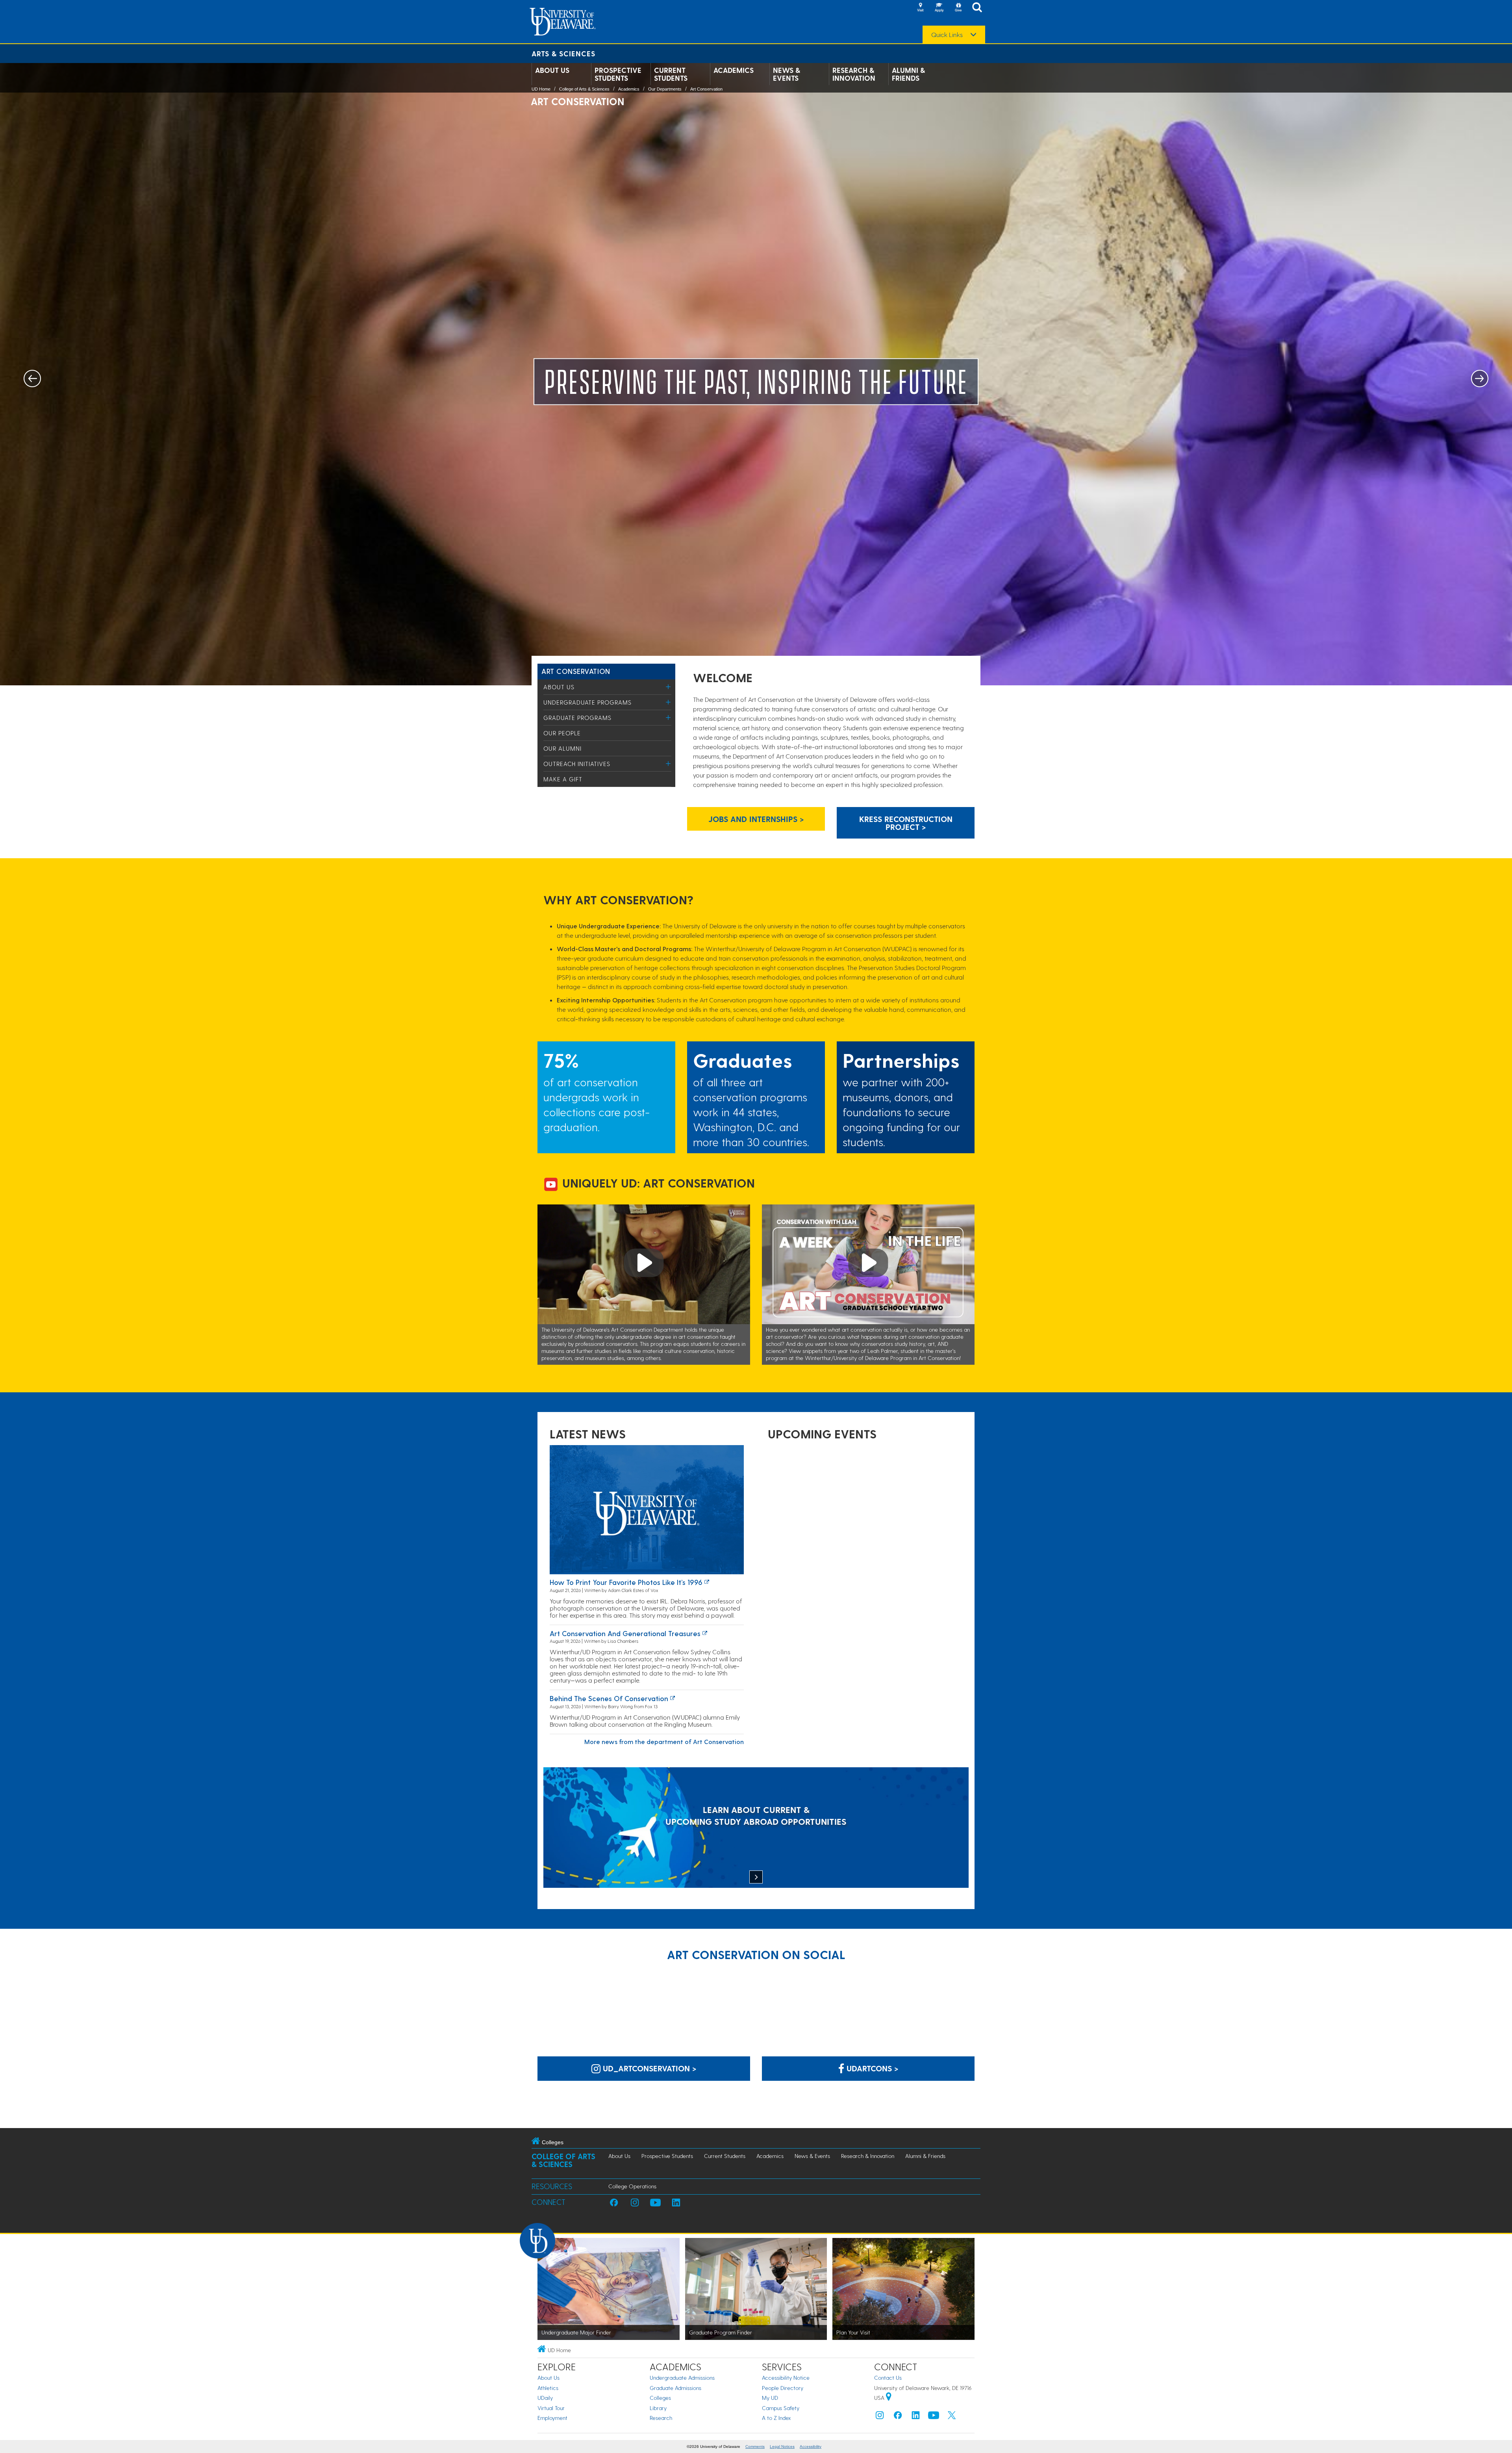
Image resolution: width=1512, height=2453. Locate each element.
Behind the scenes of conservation (609, 1698)
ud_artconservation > (649, 2068)
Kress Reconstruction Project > (906, 823)
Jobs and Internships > (756, 819)
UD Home (541, 89)
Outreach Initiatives (577, 764)
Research (661, 2418)
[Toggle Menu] (668, 687)
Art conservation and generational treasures (625, 1633)
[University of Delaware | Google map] (889, 2398)
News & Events (787, 74)
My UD (770, 2398)
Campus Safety (781, 2408)
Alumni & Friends (908, 74)
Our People (562, 733)
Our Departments (665, 89)
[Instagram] (880, 2417)
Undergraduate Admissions (682, 2378)
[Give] (958, 8)
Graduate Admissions (675, 2388)
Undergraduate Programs (587, 702)
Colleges (660, 2398)
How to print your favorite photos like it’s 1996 (626, 1582)
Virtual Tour (551, 2408)
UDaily (545, 2398)
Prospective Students (618, 74)
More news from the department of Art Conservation (664, 1741)
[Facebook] (898, 2417)
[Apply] (939, 8)
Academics (734, 70)
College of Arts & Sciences (584, 89)
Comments (755, 2447)
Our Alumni (562, 748)
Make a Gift (563, 779)
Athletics (548, 2388)
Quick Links (947, 35)
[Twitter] (952, 2417)
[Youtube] (934, 2417)
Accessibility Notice (786, 2378)
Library (658, 2408)
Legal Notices (782, 2447)
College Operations (632, 2186)
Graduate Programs (577, 718)
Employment (552, 2418)
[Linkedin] (916, 2417)
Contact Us (888, 2378)
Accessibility (811, 2447)
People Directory (783, 2388)
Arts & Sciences (563, 53)
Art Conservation (706, 89)
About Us (552, 70)
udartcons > (871, 2068)
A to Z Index (776, 2418)
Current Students (671, 74)
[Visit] (920, 8)
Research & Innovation (854, 74)
